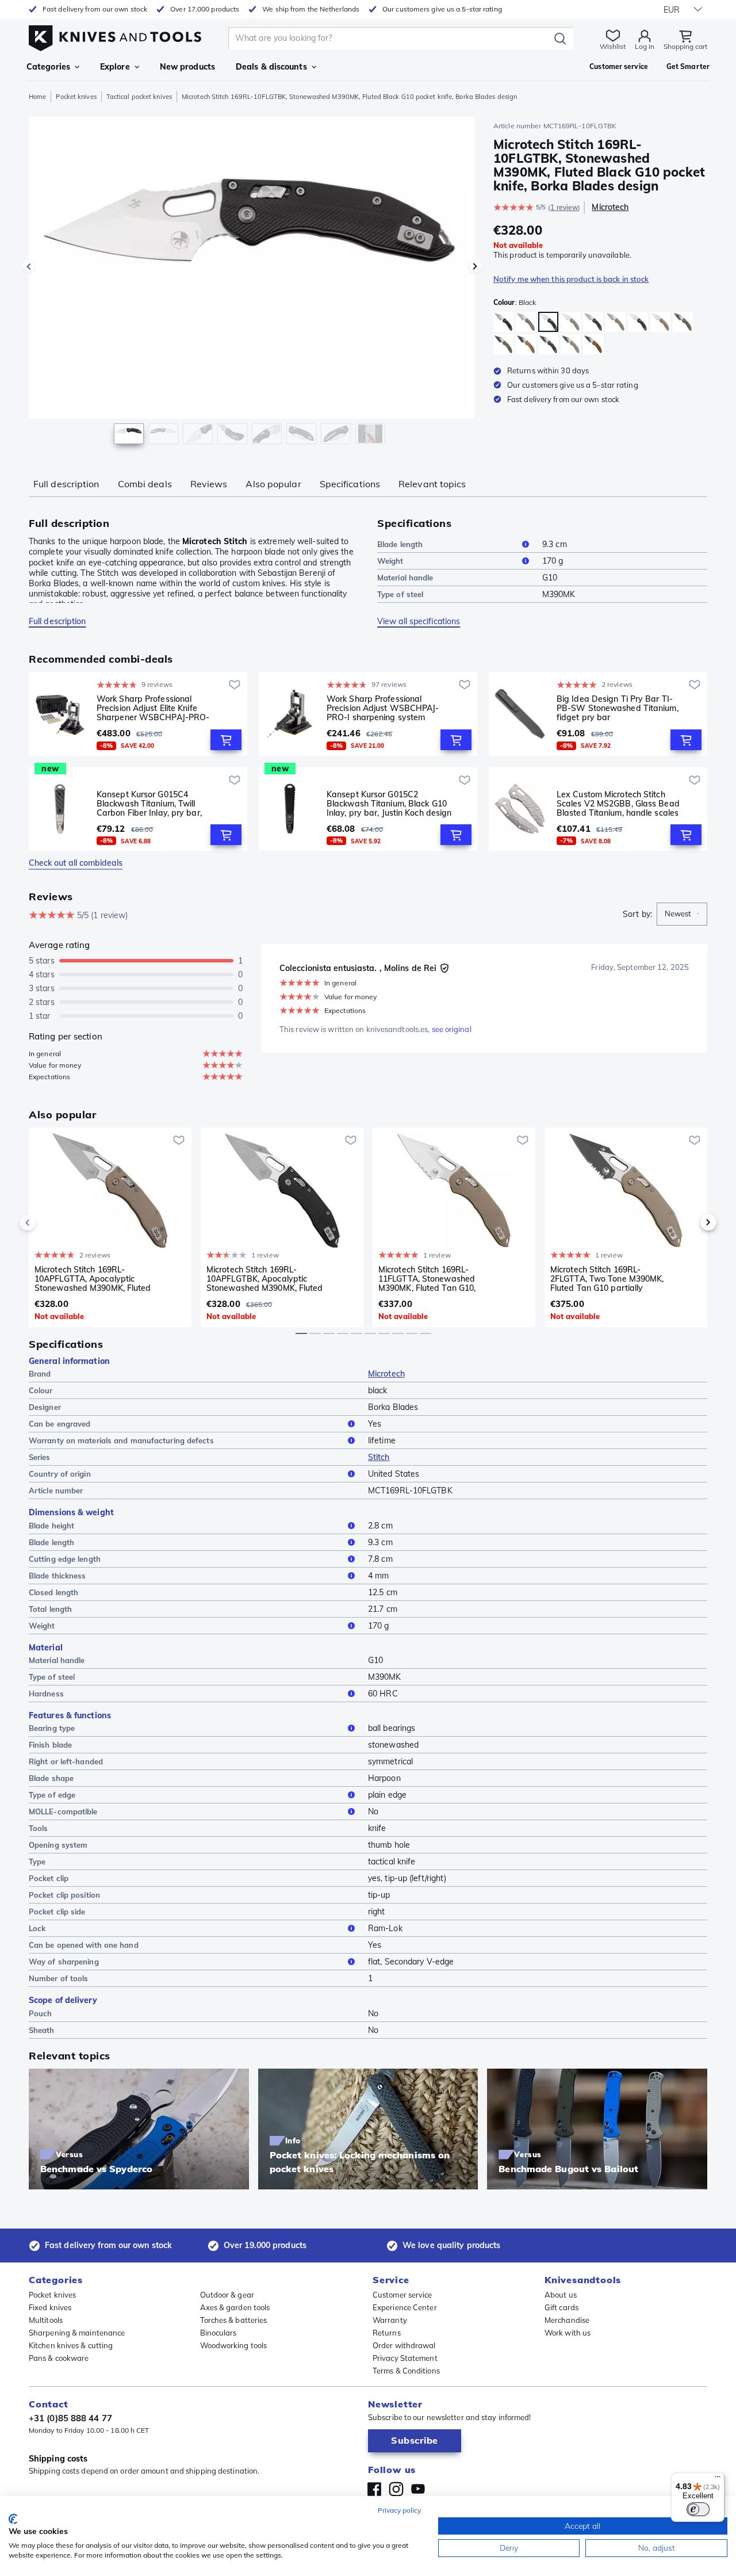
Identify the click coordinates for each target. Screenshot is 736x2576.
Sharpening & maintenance (77, 2333)
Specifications (350, 484)
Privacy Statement (405, 2358)
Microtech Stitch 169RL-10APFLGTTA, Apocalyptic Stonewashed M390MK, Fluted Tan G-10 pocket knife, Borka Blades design (93, 1279)
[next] (689, 1222)
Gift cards (561, 2307)
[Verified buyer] (444, 968)
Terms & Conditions (406, 2371)
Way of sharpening (64, 1962)
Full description (66, 484)
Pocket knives (76, 97)
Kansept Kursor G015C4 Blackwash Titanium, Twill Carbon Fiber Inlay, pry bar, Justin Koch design (149, 804)
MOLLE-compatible (63, 1811)
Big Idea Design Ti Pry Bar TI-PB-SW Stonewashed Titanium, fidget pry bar (618, 708)
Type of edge (52, 1795)
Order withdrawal (404, 2345)
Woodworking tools (234, 2345)
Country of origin (60, 1474)
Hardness (46, 1694)
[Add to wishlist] (235, 685)
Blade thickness (57, 1576)
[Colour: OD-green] (683, 322)
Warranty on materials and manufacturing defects (121, 1440)
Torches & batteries (234, 2320)
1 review (564, 207)
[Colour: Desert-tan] (526, 322)
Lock (37, 1928)
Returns (387, 2333)
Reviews (209, 484)
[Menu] (718, 2479)
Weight (390, 561)
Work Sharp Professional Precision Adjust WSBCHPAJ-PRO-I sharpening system (383, 708)
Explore (115, 67)
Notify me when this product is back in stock (571, 279)
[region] (252, 283)
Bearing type (52, 1728)
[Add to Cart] (226, 740)
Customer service (402, 2295)
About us (561, 2295)
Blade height (51, 1526)
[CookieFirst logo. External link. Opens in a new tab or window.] (13, 2519)
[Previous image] (29, 266)
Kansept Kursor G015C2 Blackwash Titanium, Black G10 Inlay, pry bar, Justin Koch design (389, 804)
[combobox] (682, 914)
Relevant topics (432, 484)
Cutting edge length (65, 1559)
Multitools (46, 2320)
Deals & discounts (271, 67)
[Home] (115, 35)
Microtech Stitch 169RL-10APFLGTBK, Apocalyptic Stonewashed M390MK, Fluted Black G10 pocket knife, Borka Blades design (265, 1279)
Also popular (273, 484)
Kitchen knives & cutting (71, 2345)
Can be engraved (60, 1424)
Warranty (390, 2320)
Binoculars (218, 2333)
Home (37, 97)
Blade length (400, 544)
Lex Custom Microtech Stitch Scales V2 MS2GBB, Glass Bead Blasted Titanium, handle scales (618, 804)
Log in (645, 46)
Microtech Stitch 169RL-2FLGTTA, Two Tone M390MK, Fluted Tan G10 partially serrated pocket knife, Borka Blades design (607, 1279)
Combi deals (145, 484)
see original (452, 1029)
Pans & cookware (59, 2358)
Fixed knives (50, 2307)
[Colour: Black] (503, 322)
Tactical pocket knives (139, 97)
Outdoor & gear (227, 2295)
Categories (48, 67)
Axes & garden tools (235, 2307)
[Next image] (475, 266)
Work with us (568, 2333)
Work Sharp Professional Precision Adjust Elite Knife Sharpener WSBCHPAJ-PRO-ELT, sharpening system (153, 708)
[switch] (698, 2509)
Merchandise (567, 2320)
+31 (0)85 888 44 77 (70, 2418)
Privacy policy (399, 2510)
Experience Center (405, 2307)
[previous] (47, 1222)
